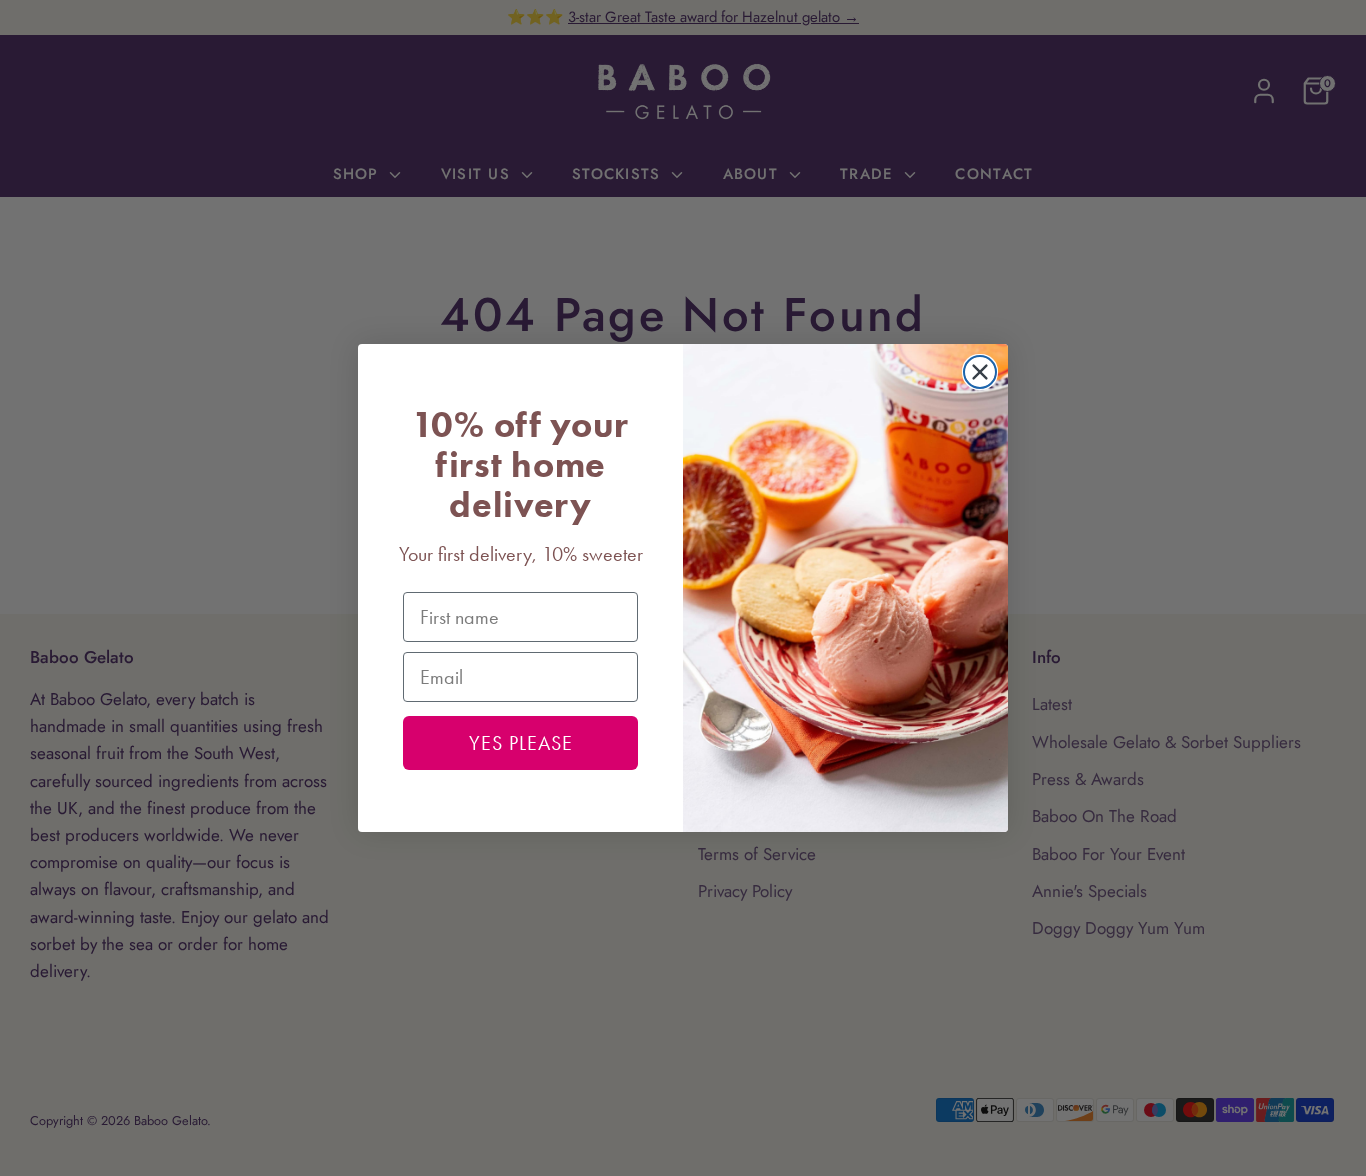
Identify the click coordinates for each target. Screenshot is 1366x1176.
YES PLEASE (521, 743)
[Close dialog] (980, 372)
